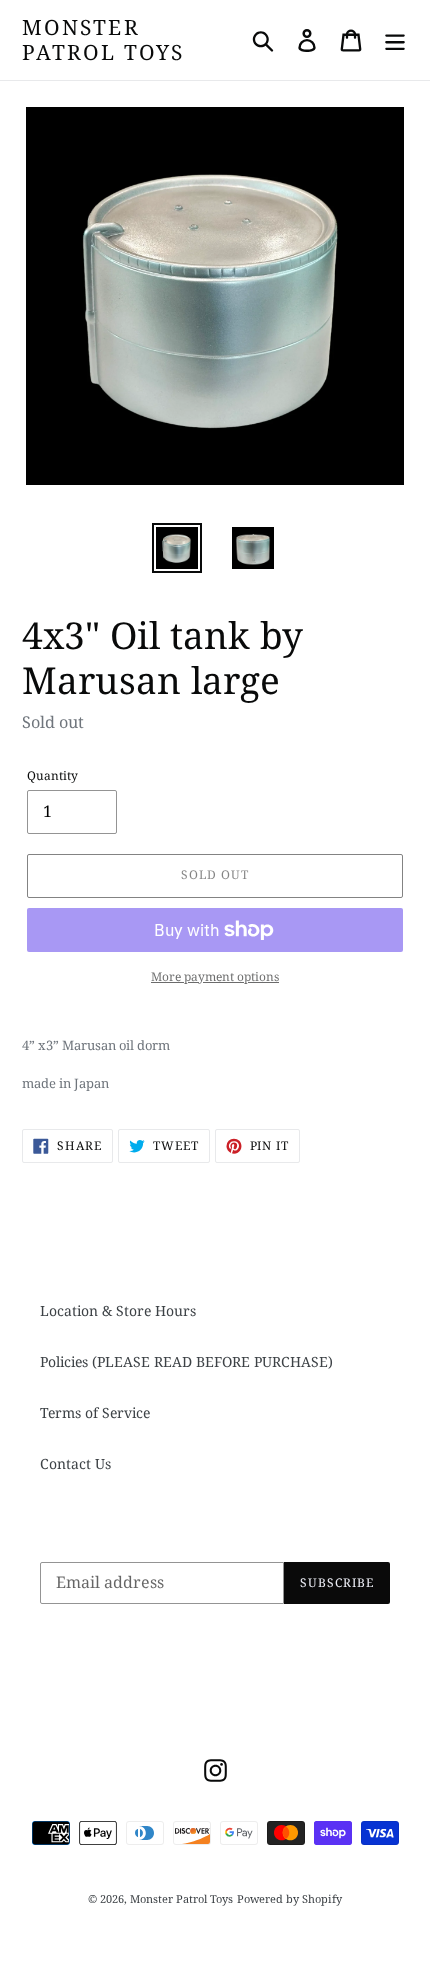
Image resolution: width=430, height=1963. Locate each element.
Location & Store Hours (118, 1310)
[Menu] (395, 40)
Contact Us (75, 1463)
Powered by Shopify (289, 1898)
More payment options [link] (215, 976)
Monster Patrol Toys (103, 40)
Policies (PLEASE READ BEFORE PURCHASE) (186, 1361)
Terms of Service (95, 1412)
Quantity (52, 775)
